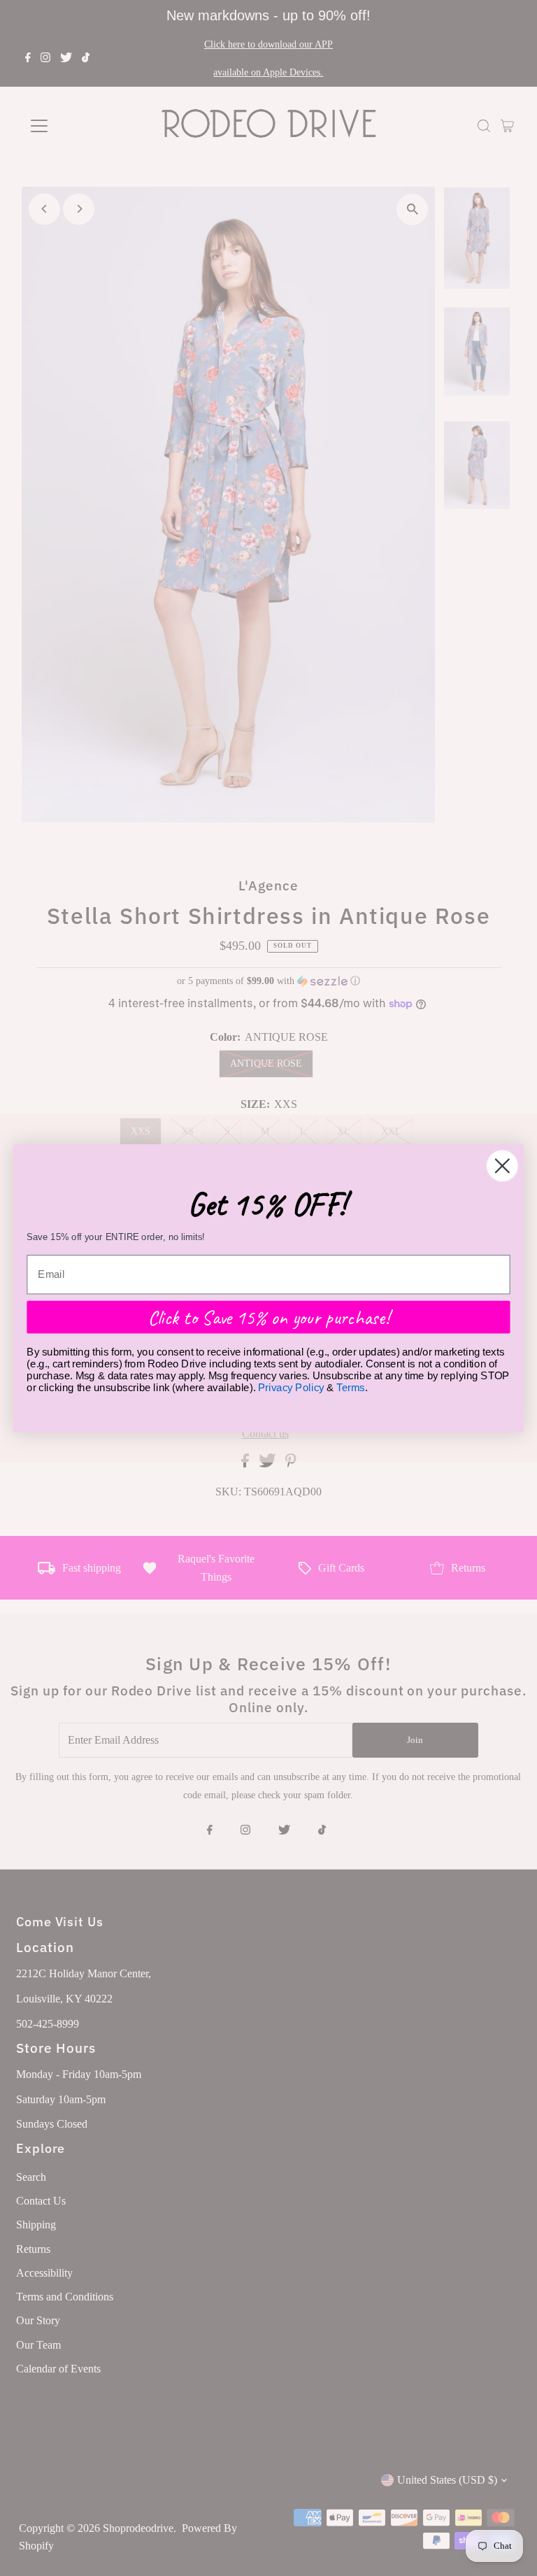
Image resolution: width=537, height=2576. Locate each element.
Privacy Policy (291, 1387)
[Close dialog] (502, 1166)
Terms (350, 1387)
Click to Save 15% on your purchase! (269, 1316)
